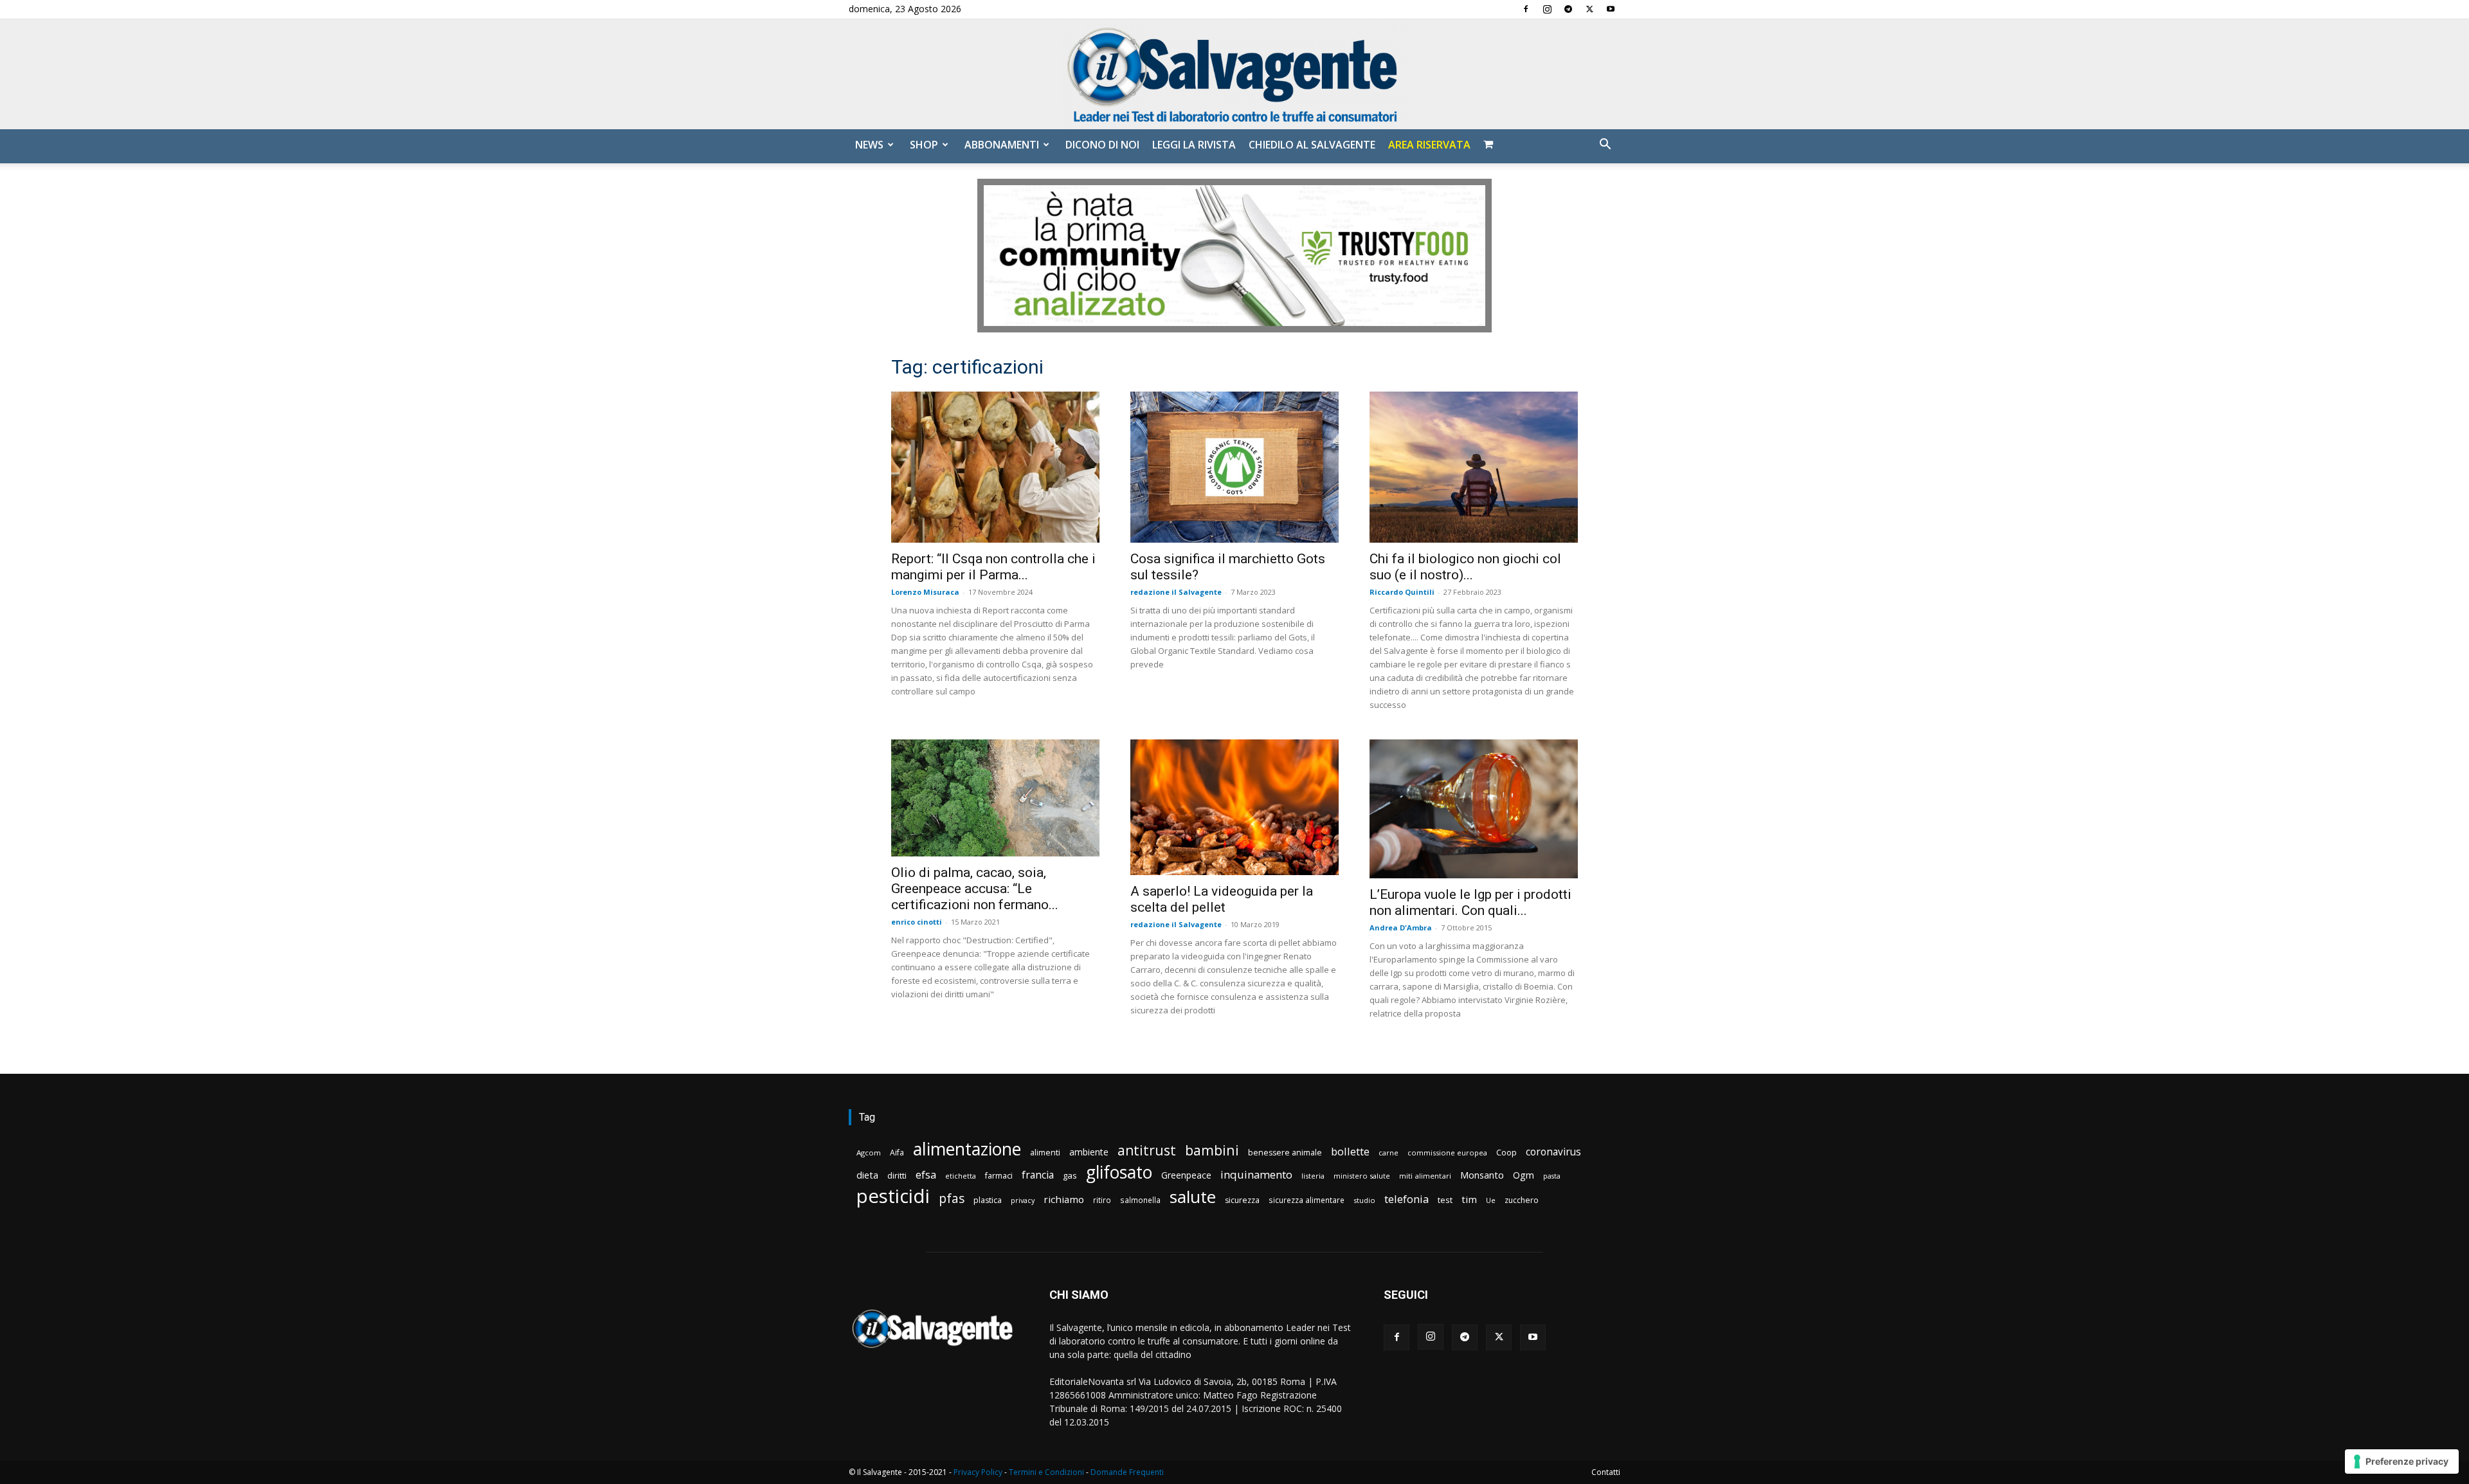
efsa (926, 1175)
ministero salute (1362, 1176)
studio (1364, 1200)
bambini (1212, 1150)
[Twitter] (1589, 9)
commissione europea (1447, 1153)
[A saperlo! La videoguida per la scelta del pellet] (1234, 808)
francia (1038, 1175)
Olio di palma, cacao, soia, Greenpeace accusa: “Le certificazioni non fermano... (975, 889)
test (1445, 1200)
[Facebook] (1526, 9)
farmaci (999, 1176)
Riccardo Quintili (1402, 592)
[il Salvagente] (1234, 74)
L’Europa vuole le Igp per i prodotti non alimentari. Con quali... (1470, 902)
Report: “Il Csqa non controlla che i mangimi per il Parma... (993, 567)
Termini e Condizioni (1046, 1472)
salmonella (1140, 1200)
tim (1469, 1199)
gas (1070, 1175)
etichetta (961, 1176)
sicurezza (1242, 1200)
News (869, 145)
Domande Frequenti (1127, 1472)
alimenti (1045, 1153)
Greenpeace (1186, 1175)
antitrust (1147, 1150)
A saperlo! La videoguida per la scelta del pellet (1222, 899)
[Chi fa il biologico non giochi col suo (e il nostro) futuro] (1474, 467)
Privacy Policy (978, 1472)
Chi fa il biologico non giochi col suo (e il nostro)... (1465, 567)
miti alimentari (1425, 1176)
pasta (1552, 1176)
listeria (1313, 1176)
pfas (952, 1199)
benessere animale (1285, 1153)
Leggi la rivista (1194, 145)
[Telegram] (1568, 9)
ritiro (1102, 1200)
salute (1193, 1197)
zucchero (1522, 1200)
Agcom (869, 1153)
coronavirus (1553, 1152)
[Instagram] (1547, 9)
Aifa (897, 1153)
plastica (988, 1200)
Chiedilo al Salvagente (1312, 145)
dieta (867, 1175)
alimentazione (967, 1149)
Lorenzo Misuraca (925, 592)
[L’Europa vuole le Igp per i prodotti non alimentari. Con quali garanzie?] (1474, 809)
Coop (1506, 1152)
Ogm (1524, 1175)
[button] (1605, 146)
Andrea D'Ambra (1401, 927)
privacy (1023, 1200)
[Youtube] (1611, 9)
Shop (924, 145)
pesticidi (893, 1196)
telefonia (1406, 1199)
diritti (897, 1175)
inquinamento (1256, 1174)
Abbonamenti (1002, 145)
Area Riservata (1429, 145)
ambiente (1089, 1152)
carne (1388, 1153)
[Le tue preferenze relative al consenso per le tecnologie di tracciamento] (2402, 1461)
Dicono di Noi (1102, 145)
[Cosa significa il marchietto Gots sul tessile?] (1234, 467)
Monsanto (1482, 1175)
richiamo (1064, 1199)
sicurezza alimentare (1307, 1200)
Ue (1491, 1200)
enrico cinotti (917, 922)
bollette (1350, 1151)
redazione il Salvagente (1176, 592)
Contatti (1606, 1472)
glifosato (1119, 1172)
